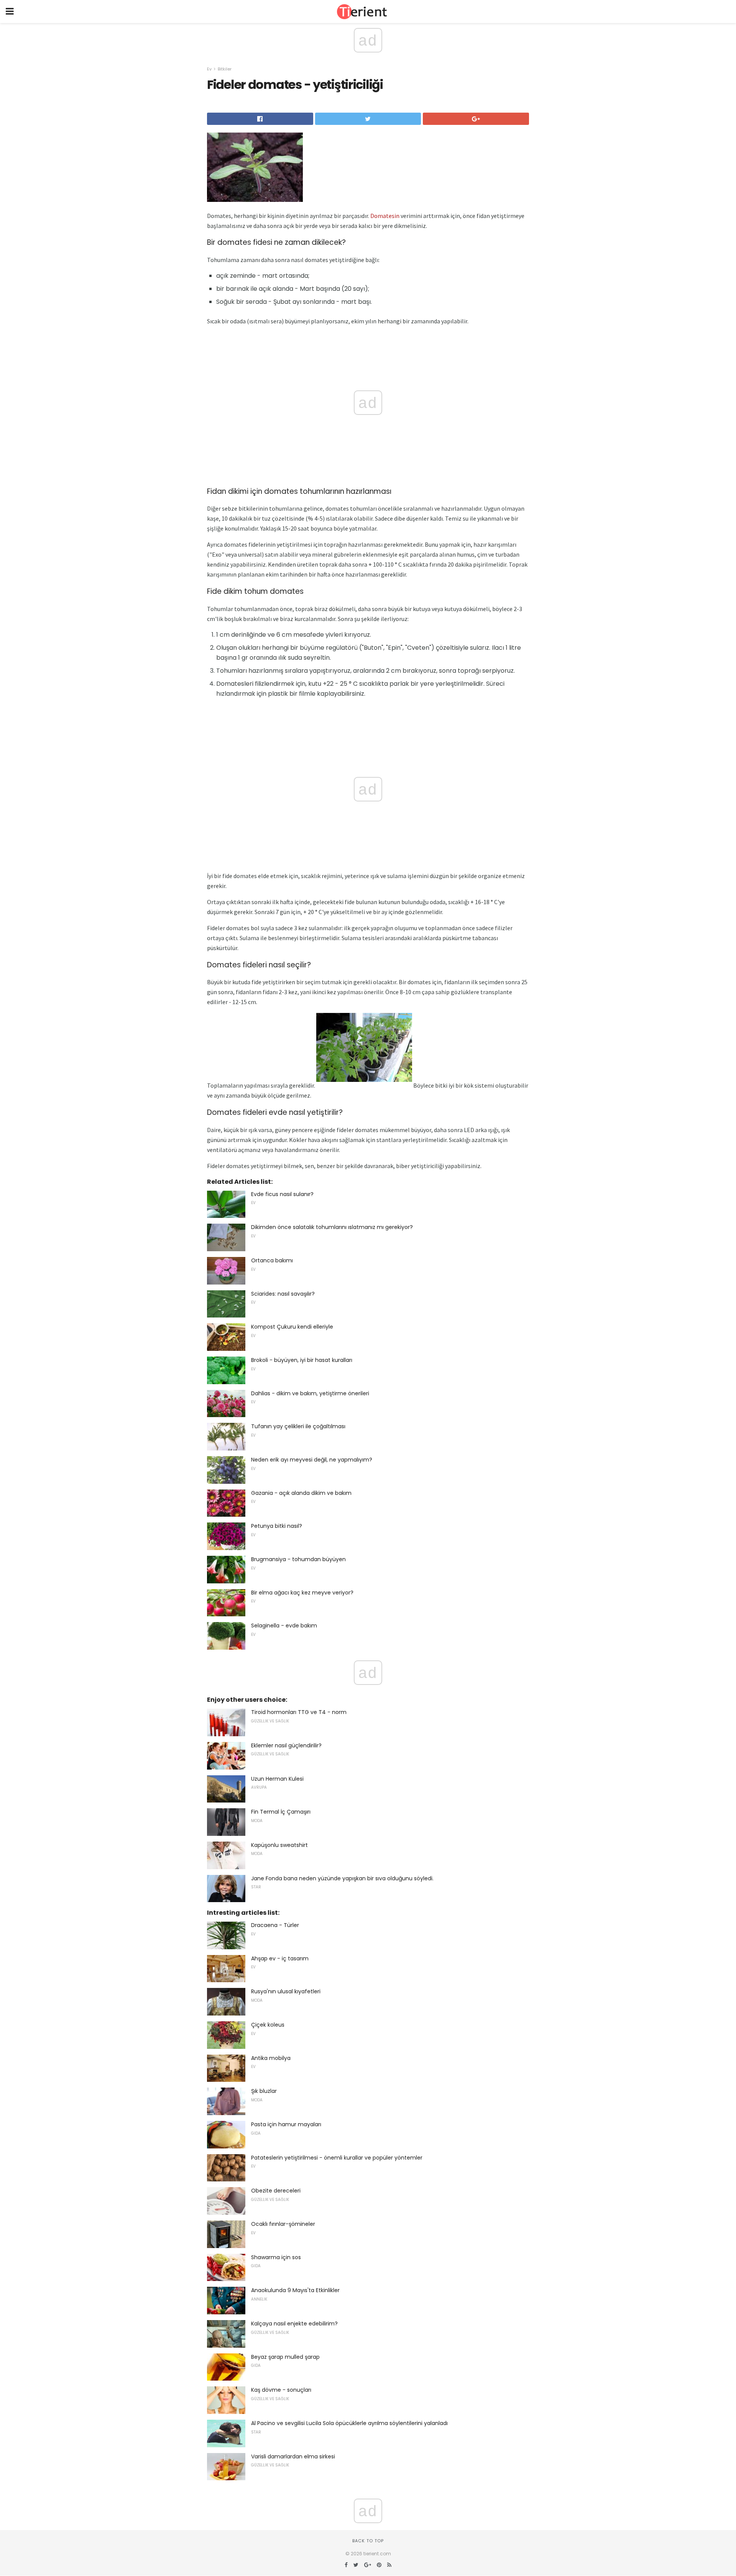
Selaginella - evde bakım (284, 1626)
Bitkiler (225, 69)
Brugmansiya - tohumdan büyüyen (298, 1559)
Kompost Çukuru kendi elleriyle (292, 1327)
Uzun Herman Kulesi (277, 1779)
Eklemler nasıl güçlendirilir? (286, 1745)
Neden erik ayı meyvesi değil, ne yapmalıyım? (312, 1460)
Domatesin (385, 216)
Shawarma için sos (276, 2257)
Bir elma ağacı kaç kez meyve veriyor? (302, 1593)
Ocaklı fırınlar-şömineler (283, 2224)
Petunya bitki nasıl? (277, 1526)
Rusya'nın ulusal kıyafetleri (286, 1991)
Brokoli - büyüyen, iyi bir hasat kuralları (302, 1360)
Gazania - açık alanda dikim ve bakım (301, 1493)
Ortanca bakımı (272, 1260)
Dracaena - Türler (275, 1925)
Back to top (368, 2541)
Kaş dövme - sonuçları (281, 2390)
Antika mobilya (271, 2058)
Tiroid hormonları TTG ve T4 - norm (299, 1712)
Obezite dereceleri (276, 2191)
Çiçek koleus (268, 2025)
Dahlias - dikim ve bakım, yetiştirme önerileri (310, 1393)
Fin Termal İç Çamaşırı (281, 1812)
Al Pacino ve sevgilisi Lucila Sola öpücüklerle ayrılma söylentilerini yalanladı (349, 2423)
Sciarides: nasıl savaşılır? (283, 1294)
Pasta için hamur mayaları (286, 2124)
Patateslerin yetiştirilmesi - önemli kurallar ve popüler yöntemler (337, 2158)
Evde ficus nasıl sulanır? (282, 1194)
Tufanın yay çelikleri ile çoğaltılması (298, 1426)
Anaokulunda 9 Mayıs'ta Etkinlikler (295, 2290)
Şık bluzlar (264, 2091)
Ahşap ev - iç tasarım (280, 1958)
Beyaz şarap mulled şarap (285, 2357)
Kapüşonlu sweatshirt (279, 1845)
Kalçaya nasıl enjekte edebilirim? (294, 2324)
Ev (209, 69)
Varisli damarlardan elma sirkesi (293, 2456)
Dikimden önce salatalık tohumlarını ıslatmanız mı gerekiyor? (332, 1227)
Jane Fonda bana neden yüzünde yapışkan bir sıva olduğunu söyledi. (342, 1878)
